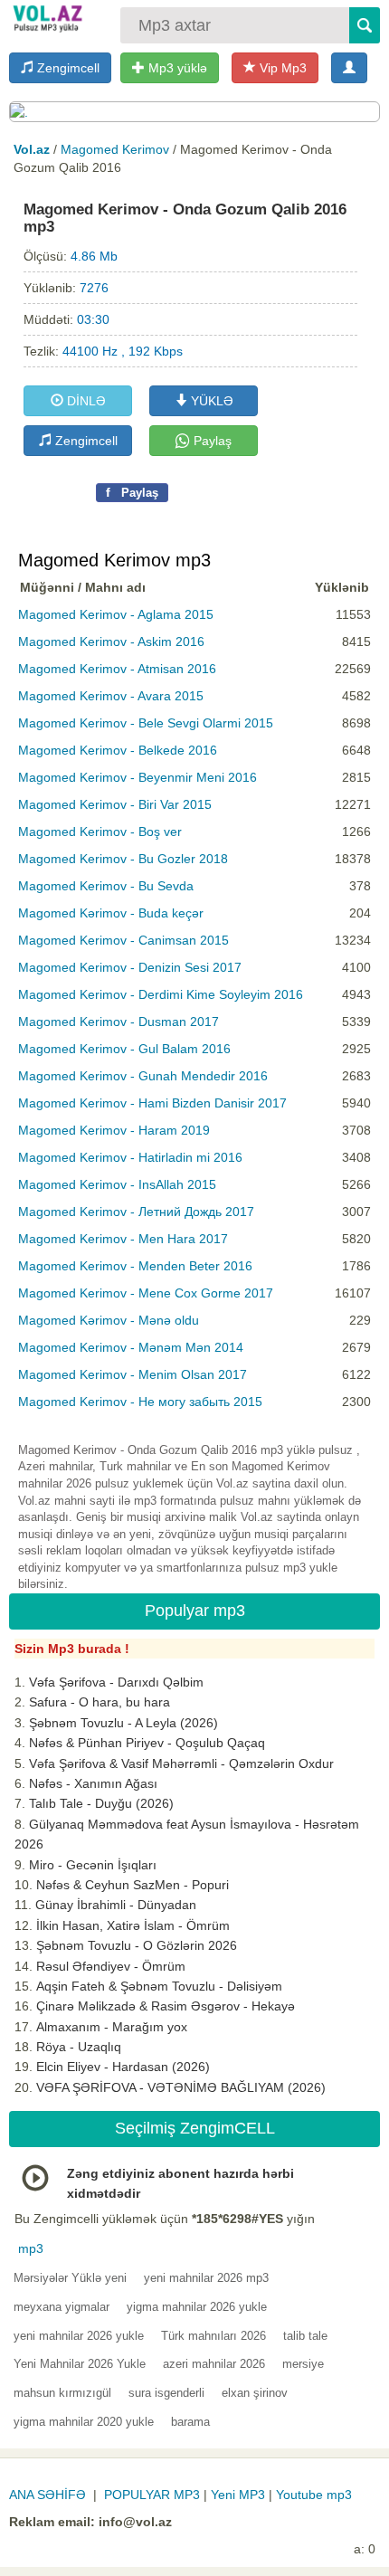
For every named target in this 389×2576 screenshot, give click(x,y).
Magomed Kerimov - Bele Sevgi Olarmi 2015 (146, 723)
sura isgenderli (166, 2393)
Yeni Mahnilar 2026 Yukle (80, 2364)
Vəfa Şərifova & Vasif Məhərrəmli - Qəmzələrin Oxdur (181, 1763)
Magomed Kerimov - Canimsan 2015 (123, 940)
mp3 (31, 2248)
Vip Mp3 (281, 68)
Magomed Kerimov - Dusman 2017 (119, 1022)
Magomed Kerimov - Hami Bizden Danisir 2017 (152, 1103)
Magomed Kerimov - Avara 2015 (111, 696)
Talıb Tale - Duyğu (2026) (101, 1803)
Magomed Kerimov (115, 149)
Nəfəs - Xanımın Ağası (93, 1783)
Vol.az (32, 149)
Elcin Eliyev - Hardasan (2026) (123, 2067)
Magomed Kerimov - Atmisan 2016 (117, 669)
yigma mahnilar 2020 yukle (84, 2422)
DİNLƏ (85, 401)
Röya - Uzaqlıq (79, 2047)
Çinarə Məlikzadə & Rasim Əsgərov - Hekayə (166, 2006)
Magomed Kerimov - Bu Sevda (106, 886)
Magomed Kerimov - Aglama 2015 (116, 614)
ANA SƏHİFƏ (47, 2495)
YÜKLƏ (210, 401)
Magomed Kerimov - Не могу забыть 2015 (140, 1402)
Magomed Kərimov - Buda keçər (111, 913)
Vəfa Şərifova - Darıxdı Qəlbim (116, 1682)
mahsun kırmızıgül (62, 2393)
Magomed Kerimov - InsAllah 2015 (117, 1184)
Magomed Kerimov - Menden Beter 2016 (135, 1266)
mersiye (303, 2364)
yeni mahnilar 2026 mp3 (206, 2278)
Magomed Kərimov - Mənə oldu (109, 1320)
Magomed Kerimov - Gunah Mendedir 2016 (143, 1076)
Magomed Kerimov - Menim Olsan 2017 (133, 1374)
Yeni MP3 (238, 2495)
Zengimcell (66, 68)
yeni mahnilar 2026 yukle (79, 2336)
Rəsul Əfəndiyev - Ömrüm (111, 1966)
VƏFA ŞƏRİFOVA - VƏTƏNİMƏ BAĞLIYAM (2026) (181, 2087)
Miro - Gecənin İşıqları (93, 1865)
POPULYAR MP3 (152, 2495)
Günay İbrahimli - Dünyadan (116, 1905)
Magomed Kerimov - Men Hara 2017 (123, 1239)
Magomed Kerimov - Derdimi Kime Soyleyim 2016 (161, 994)
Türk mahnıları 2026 (213, 2336)
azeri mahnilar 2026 (214, 2364)
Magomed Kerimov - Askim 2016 (111, 642)
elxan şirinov (255, 2393)
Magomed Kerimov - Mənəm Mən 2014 (131, 1347)
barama (190, 2422)
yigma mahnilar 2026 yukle (197, 2307)
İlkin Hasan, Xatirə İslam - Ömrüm (133, 1925)
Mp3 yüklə (176, 68)
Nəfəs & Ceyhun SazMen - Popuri (133, 1885)
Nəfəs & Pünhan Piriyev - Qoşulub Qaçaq (147, 1743)
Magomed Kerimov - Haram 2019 (114, 1130)
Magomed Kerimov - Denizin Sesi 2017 (130, 967)
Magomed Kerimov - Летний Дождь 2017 (136, 1212)
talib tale (305, 2336)
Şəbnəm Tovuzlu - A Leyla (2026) (123, 1723)
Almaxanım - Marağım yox (112, 2027)
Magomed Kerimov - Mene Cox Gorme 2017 (146, 1293)
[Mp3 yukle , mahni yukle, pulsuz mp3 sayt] (47, 18)
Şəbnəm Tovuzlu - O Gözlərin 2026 (137, 1945)
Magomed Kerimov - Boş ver (100, 832)
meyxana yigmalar (62, 2307)
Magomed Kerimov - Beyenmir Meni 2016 (138, 777)
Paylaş (211, 441)
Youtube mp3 (314, 2495)
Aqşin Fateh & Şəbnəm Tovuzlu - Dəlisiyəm (159, 1986)
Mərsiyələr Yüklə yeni (70, 2278)
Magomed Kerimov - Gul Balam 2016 (124, 1049)
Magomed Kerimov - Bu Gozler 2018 (123, 859)
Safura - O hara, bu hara (100, 1702)
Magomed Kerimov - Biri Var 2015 (115, 804)
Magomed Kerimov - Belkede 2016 (118, 750)
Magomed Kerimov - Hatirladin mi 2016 (130, 1157)
